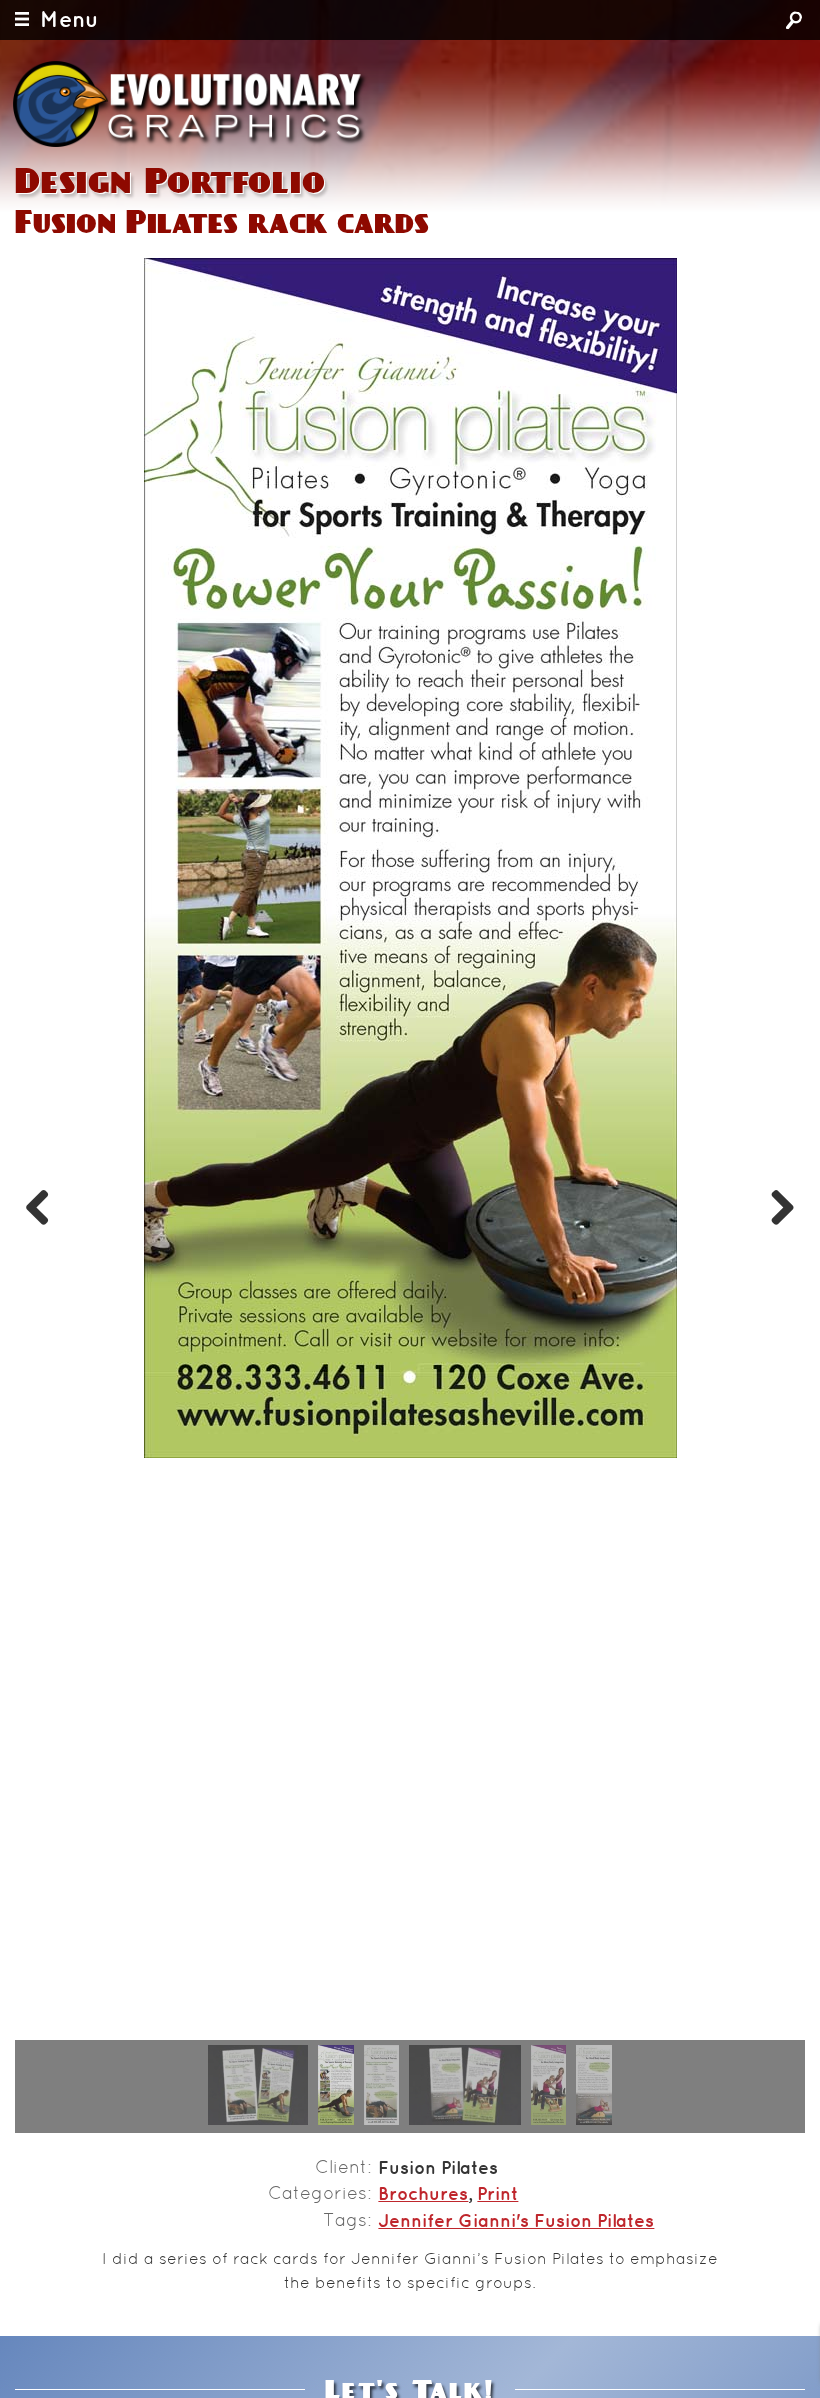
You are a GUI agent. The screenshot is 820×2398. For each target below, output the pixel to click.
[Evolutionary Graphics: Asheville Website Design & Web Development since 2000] (191, 104)
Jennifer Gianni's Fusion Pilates (516, 2222)
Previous (45, 1204)
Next (775, 1204)
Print (497, 2195)
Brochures (423, 2195)
